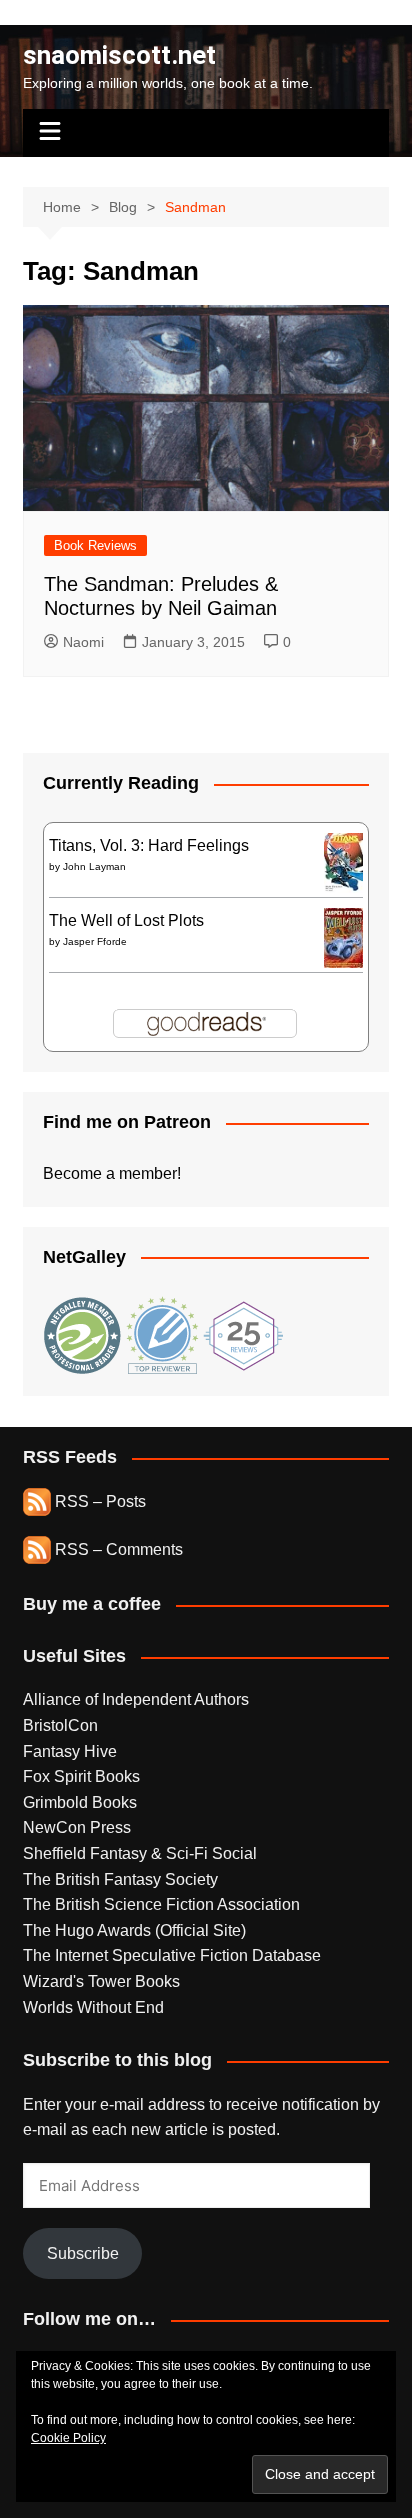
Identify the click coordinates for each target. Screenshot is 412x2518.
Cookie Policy (68, 2438)
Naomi (83, 642)
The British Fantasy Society (120, 1879)
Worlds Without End (93, 2007)
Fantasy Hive (70, 1751)
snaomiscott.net (119, 55)
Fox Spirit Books (81, 1776)
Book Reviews (95, 545)
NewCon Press (77, 1827)
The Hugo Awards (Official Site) (134, 1930)
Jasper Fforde (95, 941)
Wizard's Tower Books (101, 1981)
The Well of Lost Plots (126, 920)
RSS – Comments (117, 1549)
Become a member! (112, 1173)
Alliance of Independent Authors (136, 1699)
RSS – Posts (98, 1501)
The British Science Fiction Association (161, 1904)
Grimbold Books (80, 1802)
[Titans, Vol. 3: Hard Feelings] (343, 861)
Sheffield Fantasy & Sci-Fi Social (140, 1853)
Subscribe (83, 2253)
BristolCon (60, 1725)
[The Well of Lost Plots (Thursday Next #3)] (343, 936)
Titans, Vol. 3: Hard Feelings (149, 845)
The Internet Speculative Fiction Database (172, 1955)
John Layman (94, 866)
